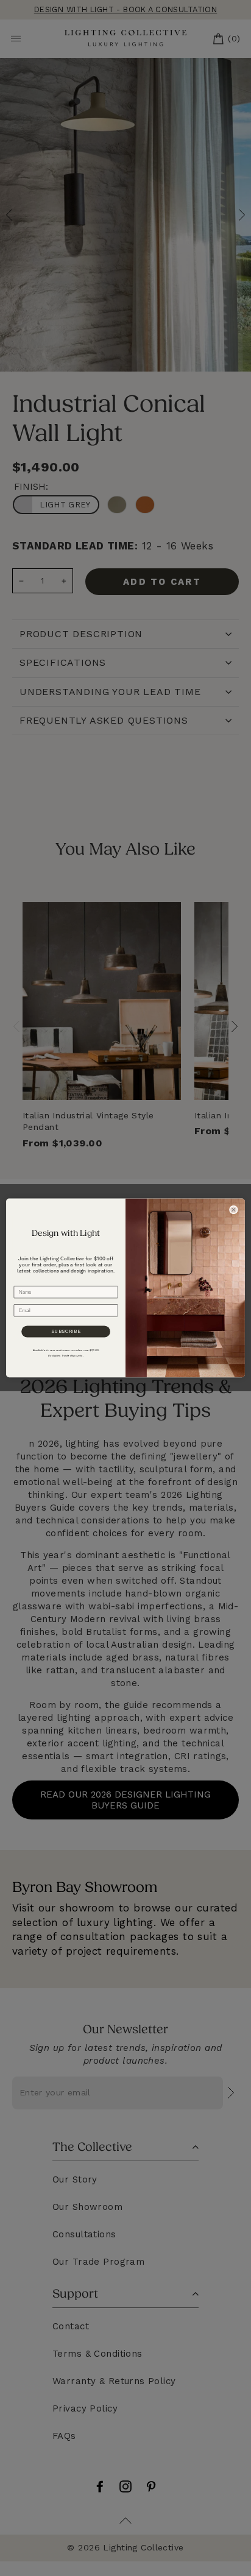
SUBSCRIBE (66, 1332)
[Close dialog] (233, 1210)
